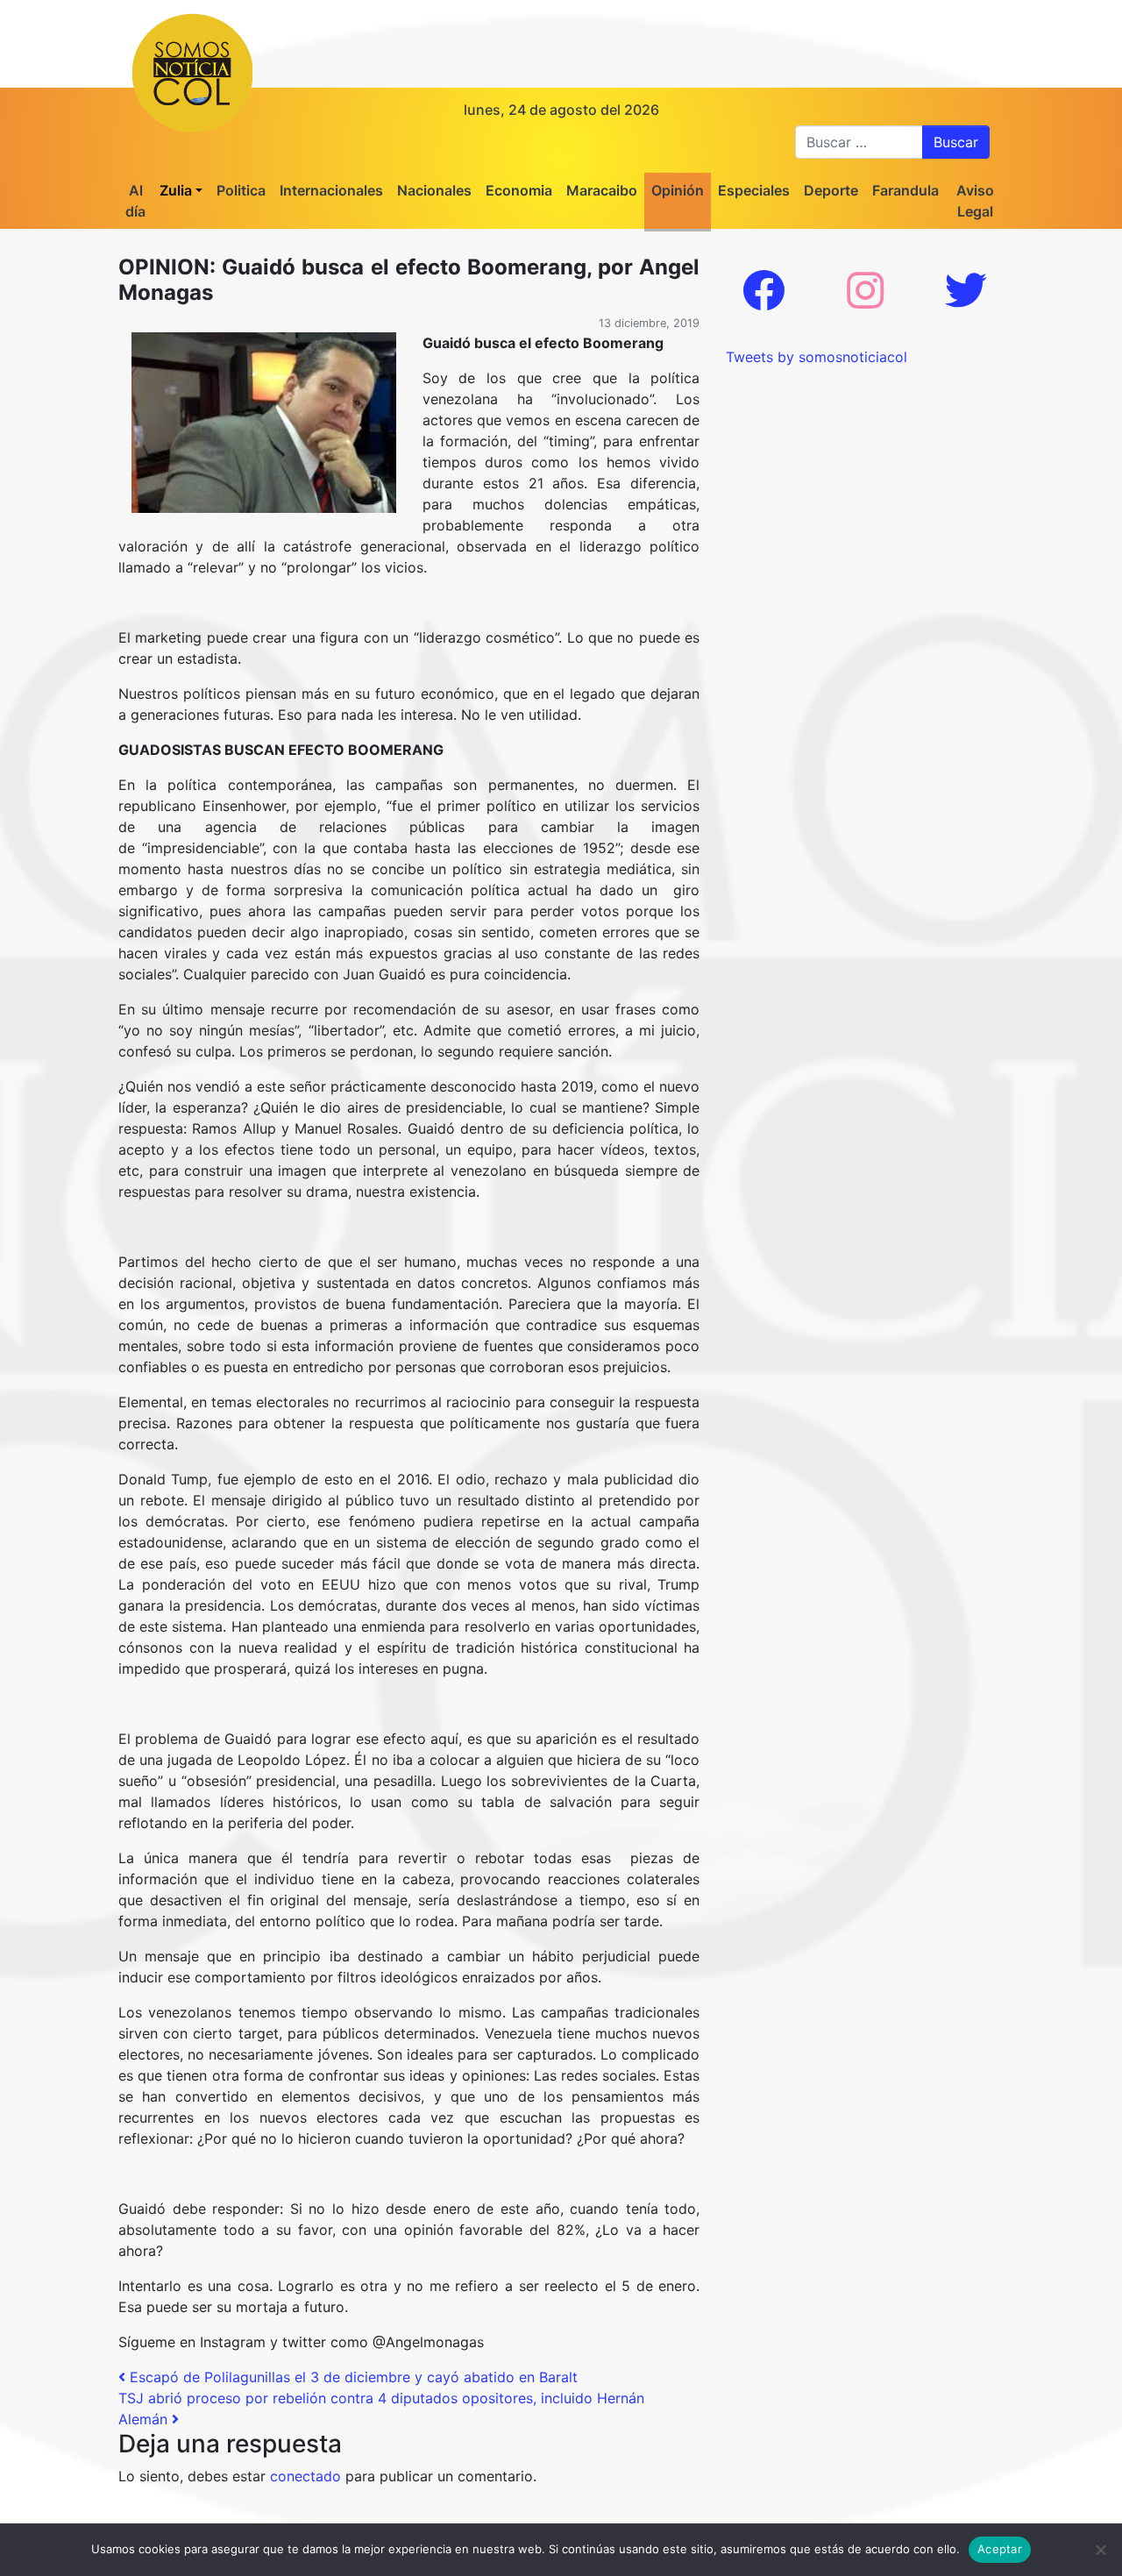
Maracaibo (602, 190)
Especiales (754, 190)
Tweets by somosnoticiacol (817, 357)
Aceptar (1000, 2549)
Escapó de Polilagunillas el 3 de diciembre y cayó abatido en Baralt (352, 2377)
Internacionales (331, 190)
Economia (519, 190)
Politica (241, 190)
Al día (135, 201)
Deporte (831, 190)
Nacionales (434, 190)
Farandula (905, 190)
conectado (305, 2476)
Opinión (678, 190)
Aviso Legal (975, 201)
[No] (1100, 2550)
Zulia (176, 190)
